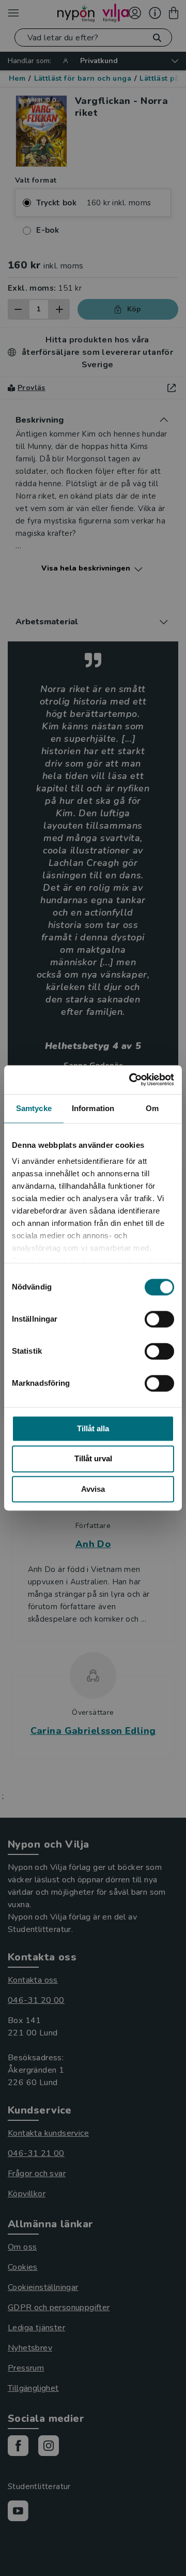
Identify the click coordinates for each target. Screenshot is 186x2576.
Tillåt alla (93, 1428)
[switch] (159, 1319)
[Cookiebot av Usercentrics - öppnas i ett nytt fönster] (131, 1080)
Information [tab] (93, 1108)
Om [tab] (152, 1108)
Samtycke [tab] (34, 1108)
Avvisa (93, 1489)
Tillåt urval (93, 1459)
